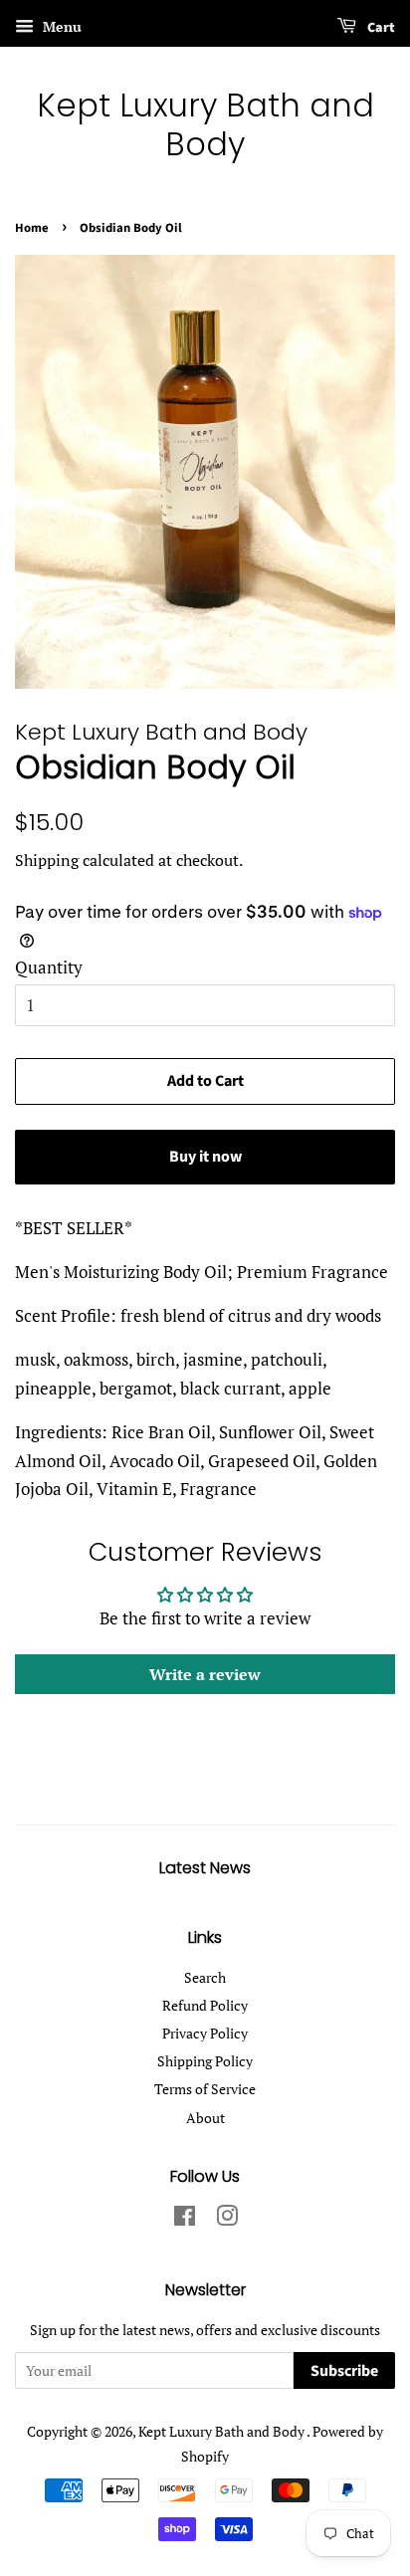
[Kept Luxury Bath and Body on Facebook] (185, 2219)
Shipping (47, 860)
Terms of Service (205, 2089)
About (205, 2118)
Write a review (205, 1674)
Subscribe (344, 2371)
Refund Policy (205, 2005)
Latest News (205, 1868)
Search (205, 1977)
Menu (60, 26)
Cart (380, 28)
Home (32, 228)
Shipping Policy (205, 2061)
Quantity (49, 967)
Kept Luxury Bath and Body (205, 125)
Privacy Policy (205, 2033)
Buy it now (205, 1157)
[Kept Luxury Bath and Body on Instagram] (227, 2219)
